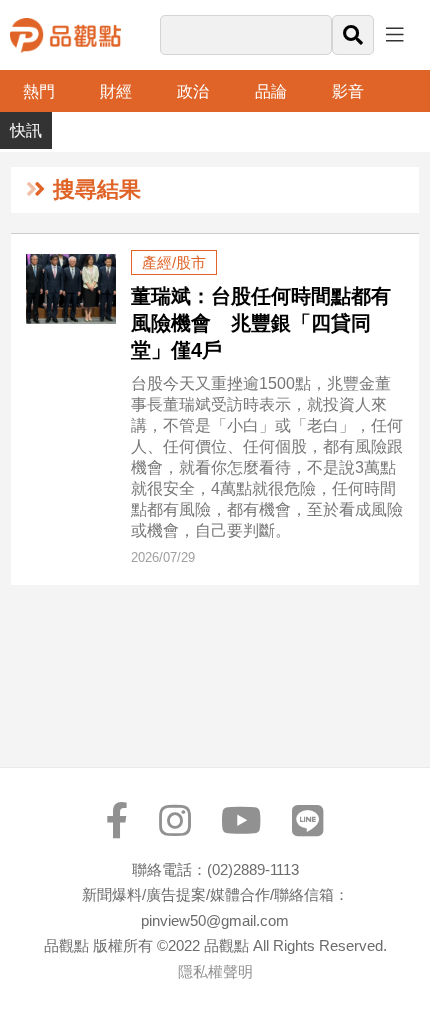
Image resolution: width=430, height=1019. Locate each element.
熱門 (39, 91)
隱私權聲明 (215, 971)
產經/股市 (174, 262)
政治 (193, 91)
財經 (116, 91)
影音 (348, 91)
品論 (271, 91)
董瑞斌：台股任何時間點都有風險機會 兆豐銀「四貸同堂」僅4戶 (261, 323)
